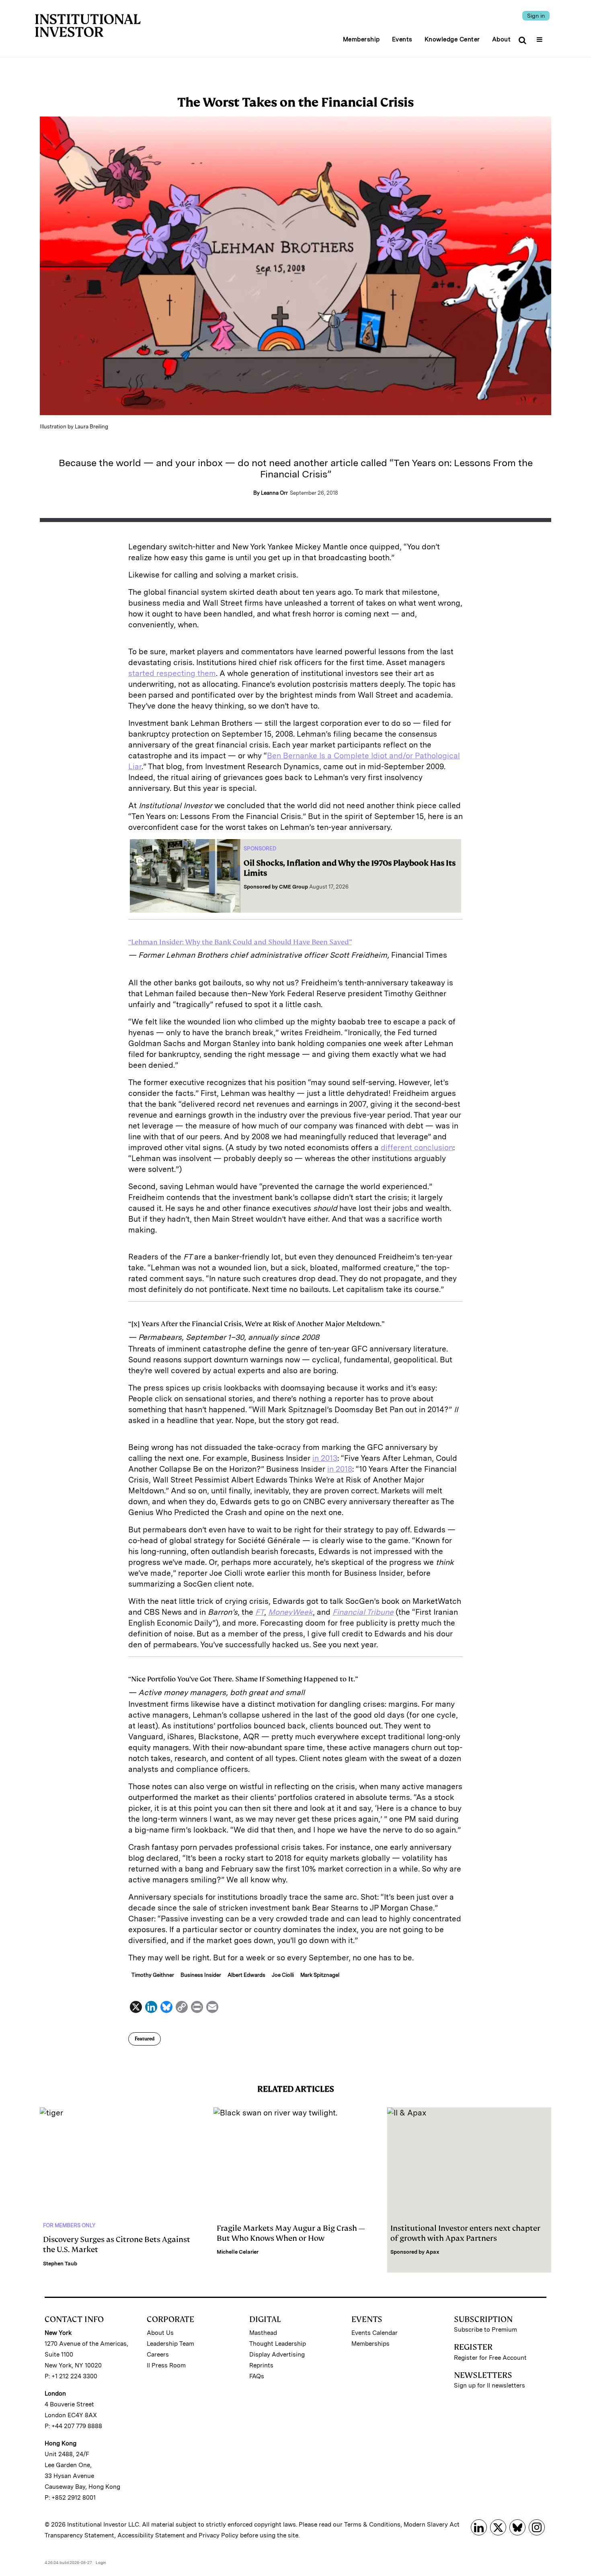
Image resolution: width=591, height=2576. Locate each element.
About (502, 39)
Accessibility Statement (151, 2535)
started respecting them (172, 673)
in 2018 (340, 1469)
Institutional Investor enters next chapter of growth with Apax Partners (465, 2233)
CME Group (293, 887)
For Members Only (69, 2225)
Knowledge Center (452, 39)
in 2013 (325, 1458)
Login (101, 2562)
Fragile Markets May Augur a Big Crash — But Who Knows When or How (291, 2233)
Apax (433, 2252)
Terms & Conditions (372, 2525)
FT (260, 1612)
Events (402, 39)
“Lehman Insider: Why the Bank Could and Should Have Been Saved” (240, 942)
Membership (361, 39)
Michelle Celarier (238, 2252)
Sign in (536, 16)
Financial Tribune (363, 1612)
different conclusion (417, 1148)
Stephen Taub (60, 2264)
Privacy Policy (219, 2535)
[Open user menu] (541, 37)
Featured (145, 2039)
